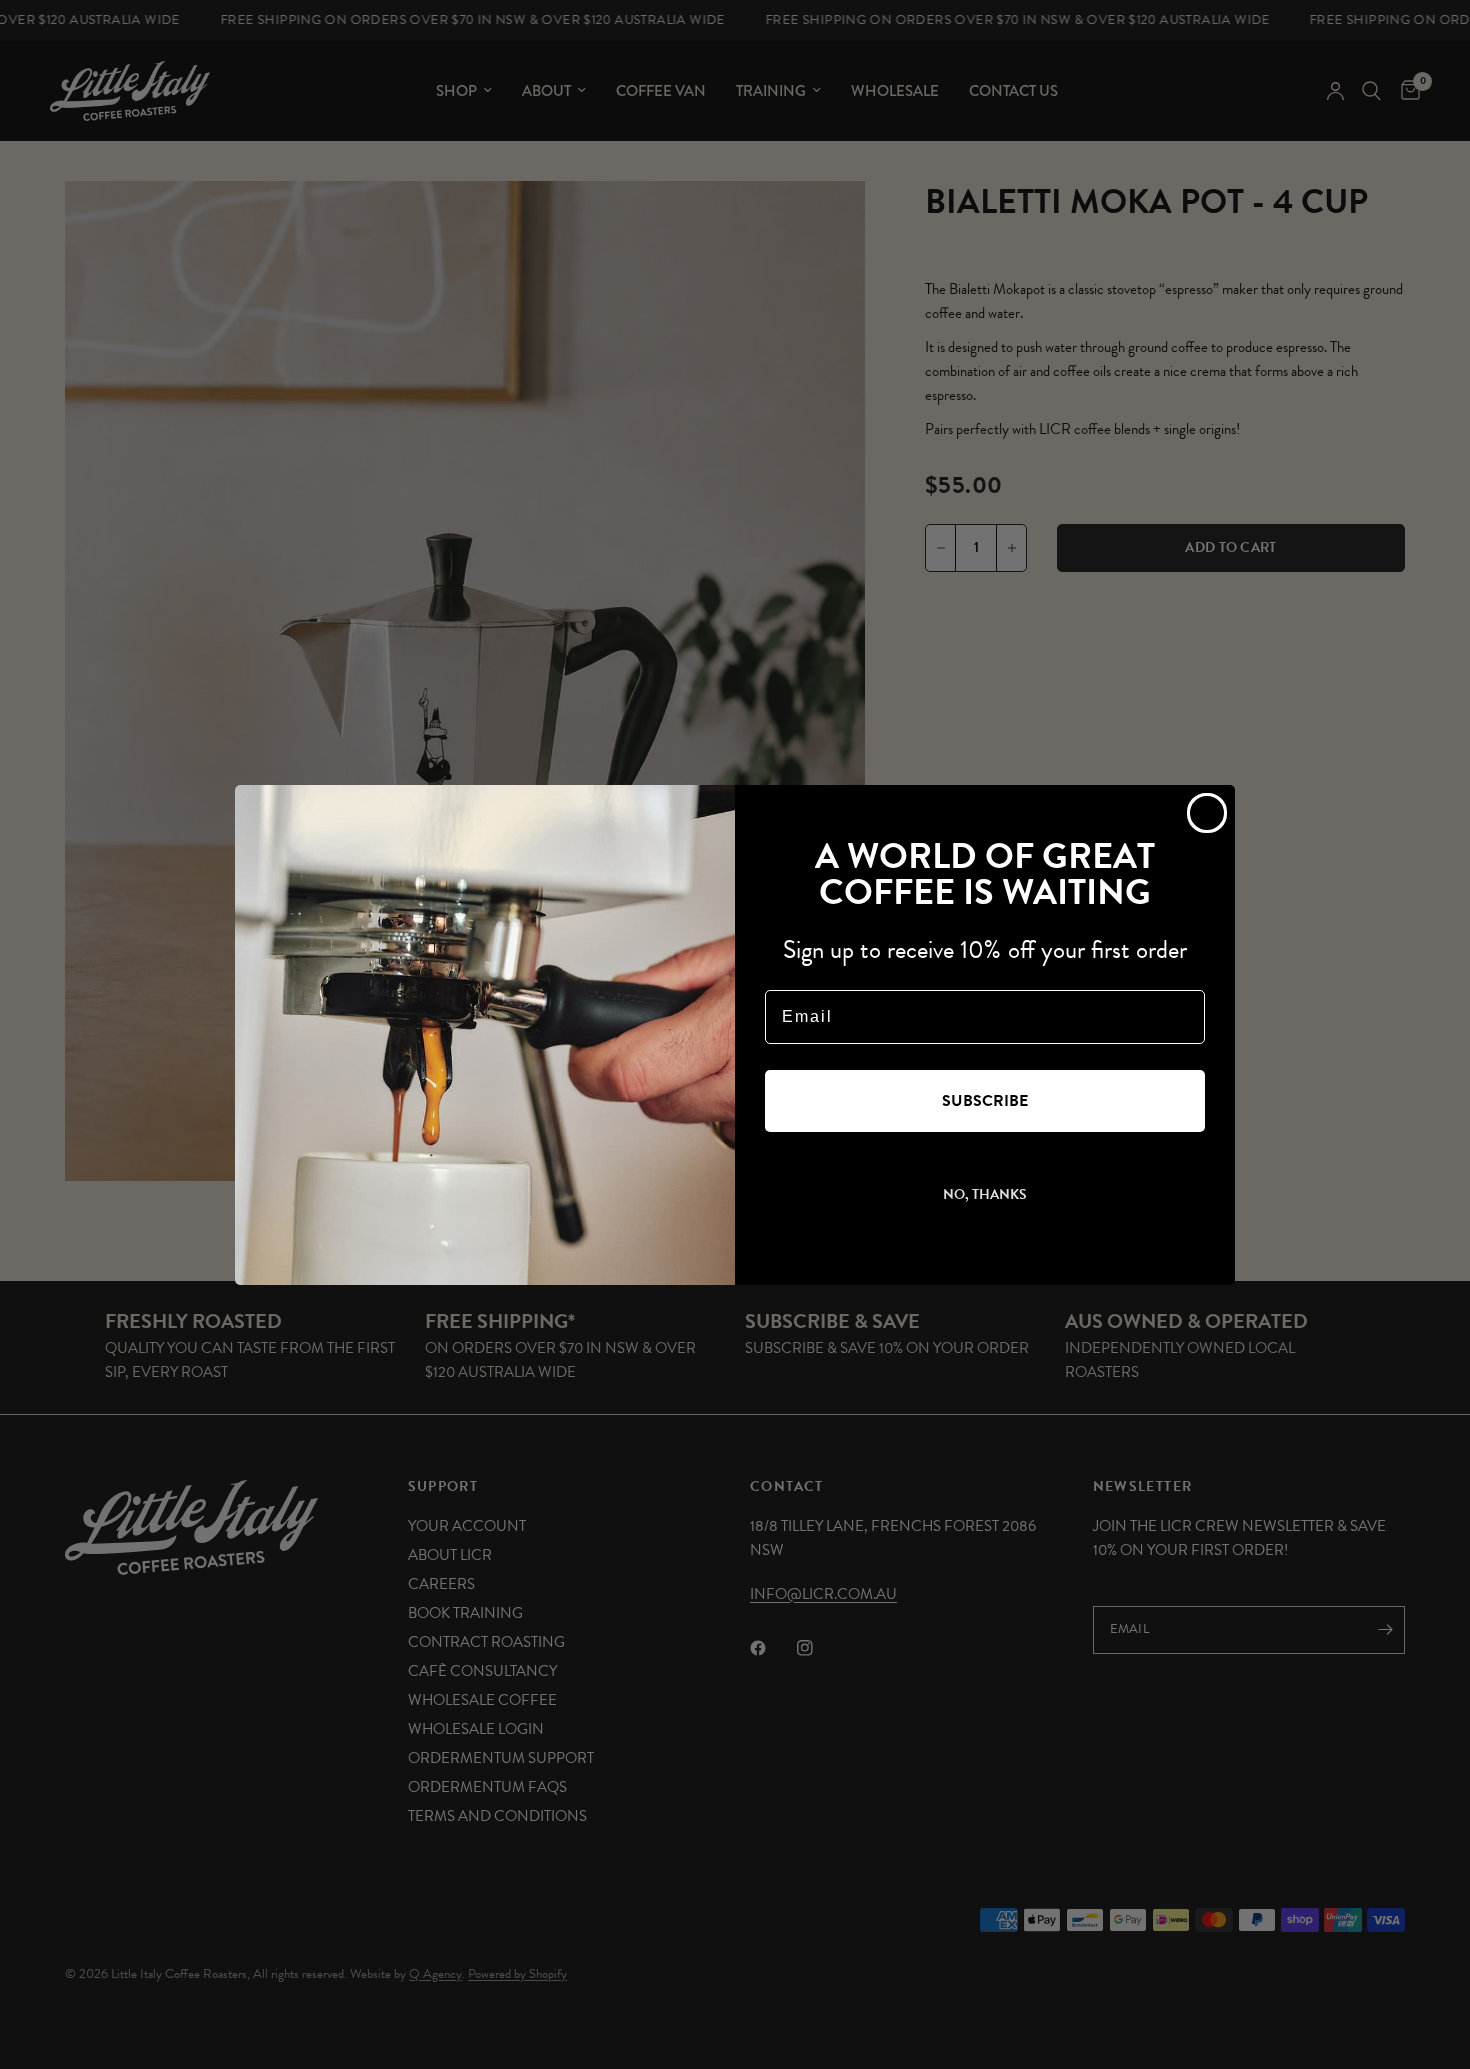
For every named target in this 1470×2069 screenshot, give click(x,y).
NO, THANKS (985, 1194)
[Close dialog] (1207, 813)
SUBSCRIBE (985, 1101)
